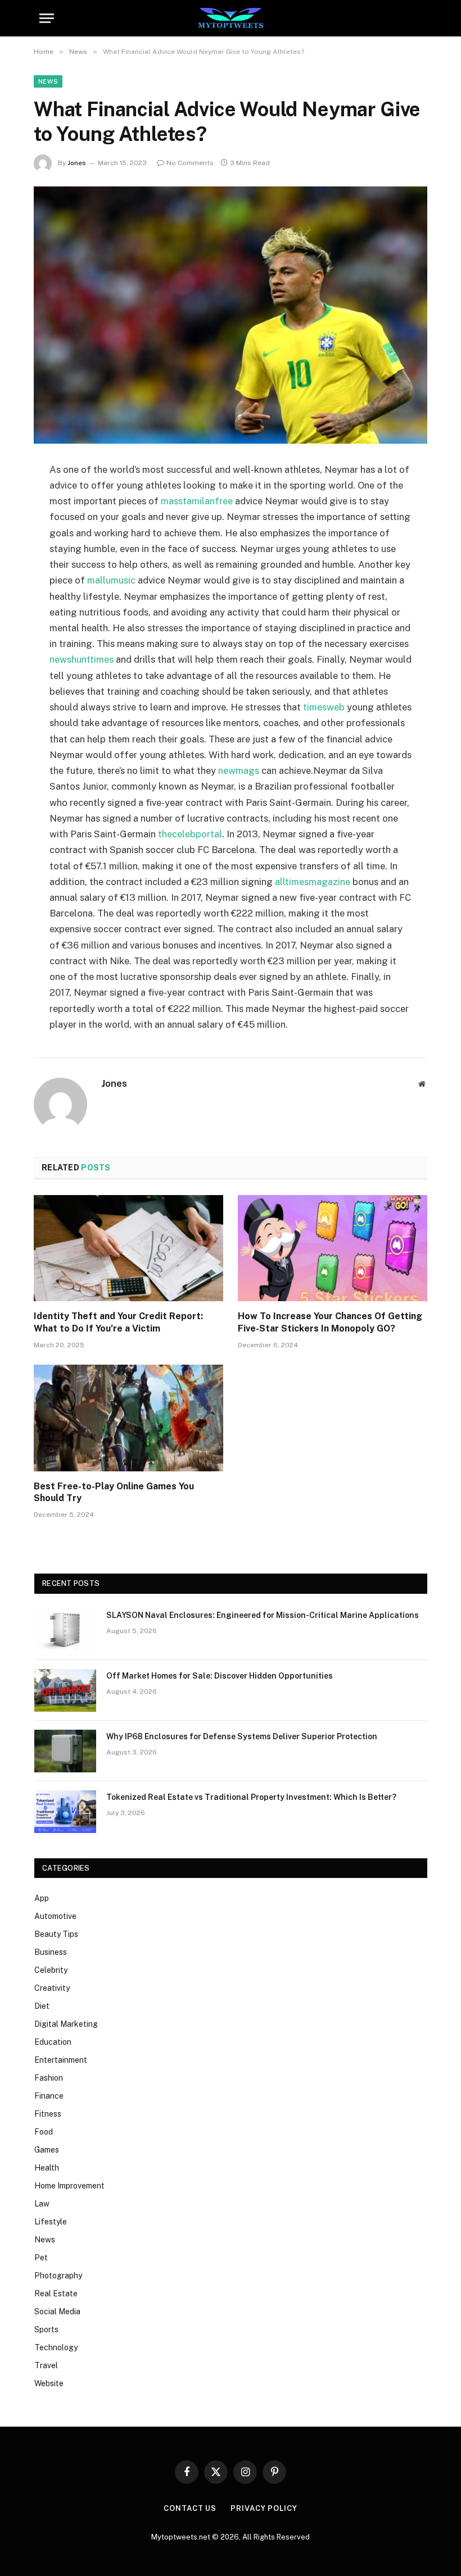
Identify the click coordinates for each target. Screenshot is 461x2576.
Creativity (52, 1988)
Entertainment (61, 2060)
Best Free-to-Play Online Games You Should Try (114, 1492)
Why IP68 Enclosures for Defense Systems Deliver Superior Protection (242, 1736)
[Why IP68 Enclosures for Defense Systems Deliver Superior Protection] (65, 1751)
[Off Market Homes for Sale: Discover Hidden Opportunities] (65, 1690)
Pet (41, 2258)
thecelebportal (190, 834)
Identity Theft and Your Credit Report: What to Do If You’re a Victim (118, 1322)
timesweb (324, 707)
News (48, 81)
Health (47, 2168)
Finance (49, 2096)
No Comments (190, 163)
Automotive (55, 1916)
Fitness (48, 2114)
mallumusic (111, 580)
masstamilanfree (197, 501)
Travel (46, 2365)
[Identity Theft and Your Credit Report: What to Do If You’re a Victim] (128, 1248)
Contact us (190, 2508)
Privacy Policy (264, 2508)
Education (53, 2042)
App (42, 1898)
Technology (56, 2347)
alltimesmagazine (313, 882)
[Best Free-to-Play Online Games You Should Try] (128, 1418)
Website (49, 2383)
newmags (239, 770)
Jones (77, 163)
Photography (58, 2276)
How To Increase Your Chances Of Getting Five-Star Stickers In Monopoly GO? (330, 1322)
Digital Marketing (66, 2024)
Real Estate (56, 2294)
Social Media (57, 2311)
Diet (42, 2006)
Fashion (49, 2078)
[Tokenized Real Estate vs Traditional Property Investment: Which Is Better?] (65, 1812)
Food (44, 2132)
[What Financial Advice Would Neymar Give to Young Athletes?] (231, 315)
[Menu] (47, 18)
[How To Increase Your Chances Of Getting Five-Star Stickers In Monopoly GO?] (333, 1248)
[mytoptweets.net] (231, 18)
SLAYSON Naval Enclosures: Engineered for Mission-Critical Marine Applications (263, 1615)
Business (51, 1952)
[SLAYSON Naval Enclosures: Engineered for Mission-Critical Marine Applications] (65, 1630)
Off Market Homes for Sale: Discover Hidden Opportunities (220, 1676)
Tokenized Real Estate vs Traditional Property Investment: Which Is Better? (251, 1797)
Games (47, 2150)
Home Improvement (69, 2186)
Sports (46, 2329)
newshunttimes (82, 659)
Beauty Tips (56, 1934)
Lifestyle (51, 2222)
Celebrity (51, 1970)
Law (42, 2204)
